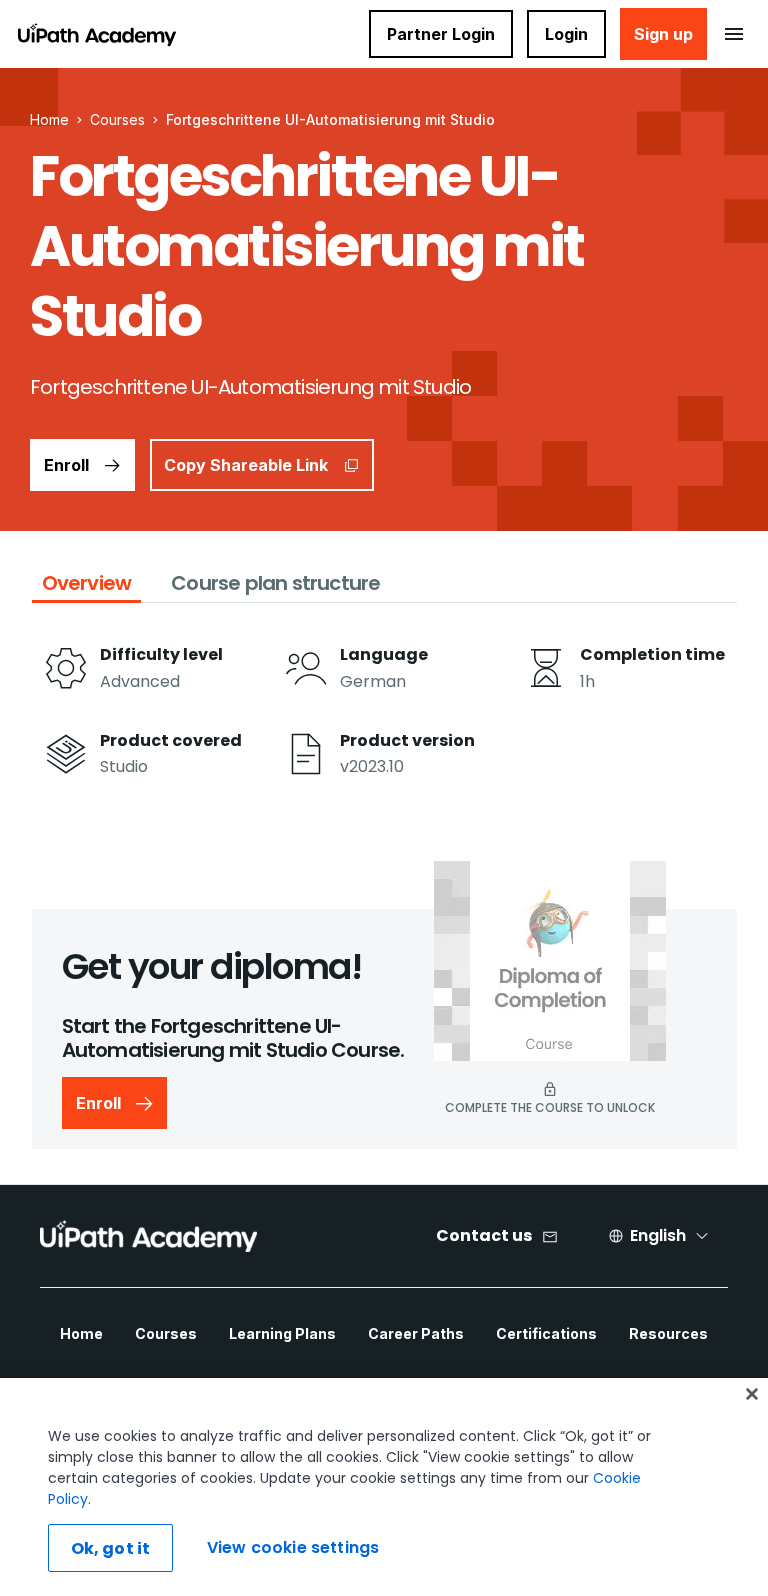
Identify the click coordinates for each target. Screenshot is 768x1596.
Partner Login (441, 34)
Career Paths (416, 1333)
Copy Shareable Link (246, 465)
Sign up (663, 34)
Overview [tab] (87, 583)
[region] (384, 1487)
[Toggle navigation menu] (733, 34)
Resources (668, 1333)
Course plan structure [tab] (275, 583)
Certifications (546, 1333)
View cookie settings (293, 1547)
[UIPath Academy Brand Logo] (148, 1236)
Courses (117, 119)
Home (81, 1333)
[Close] (752, 1394)
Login (566, 34)
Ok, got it (111, 1548)
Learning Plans (282, 1333)
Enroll (66, 465)
